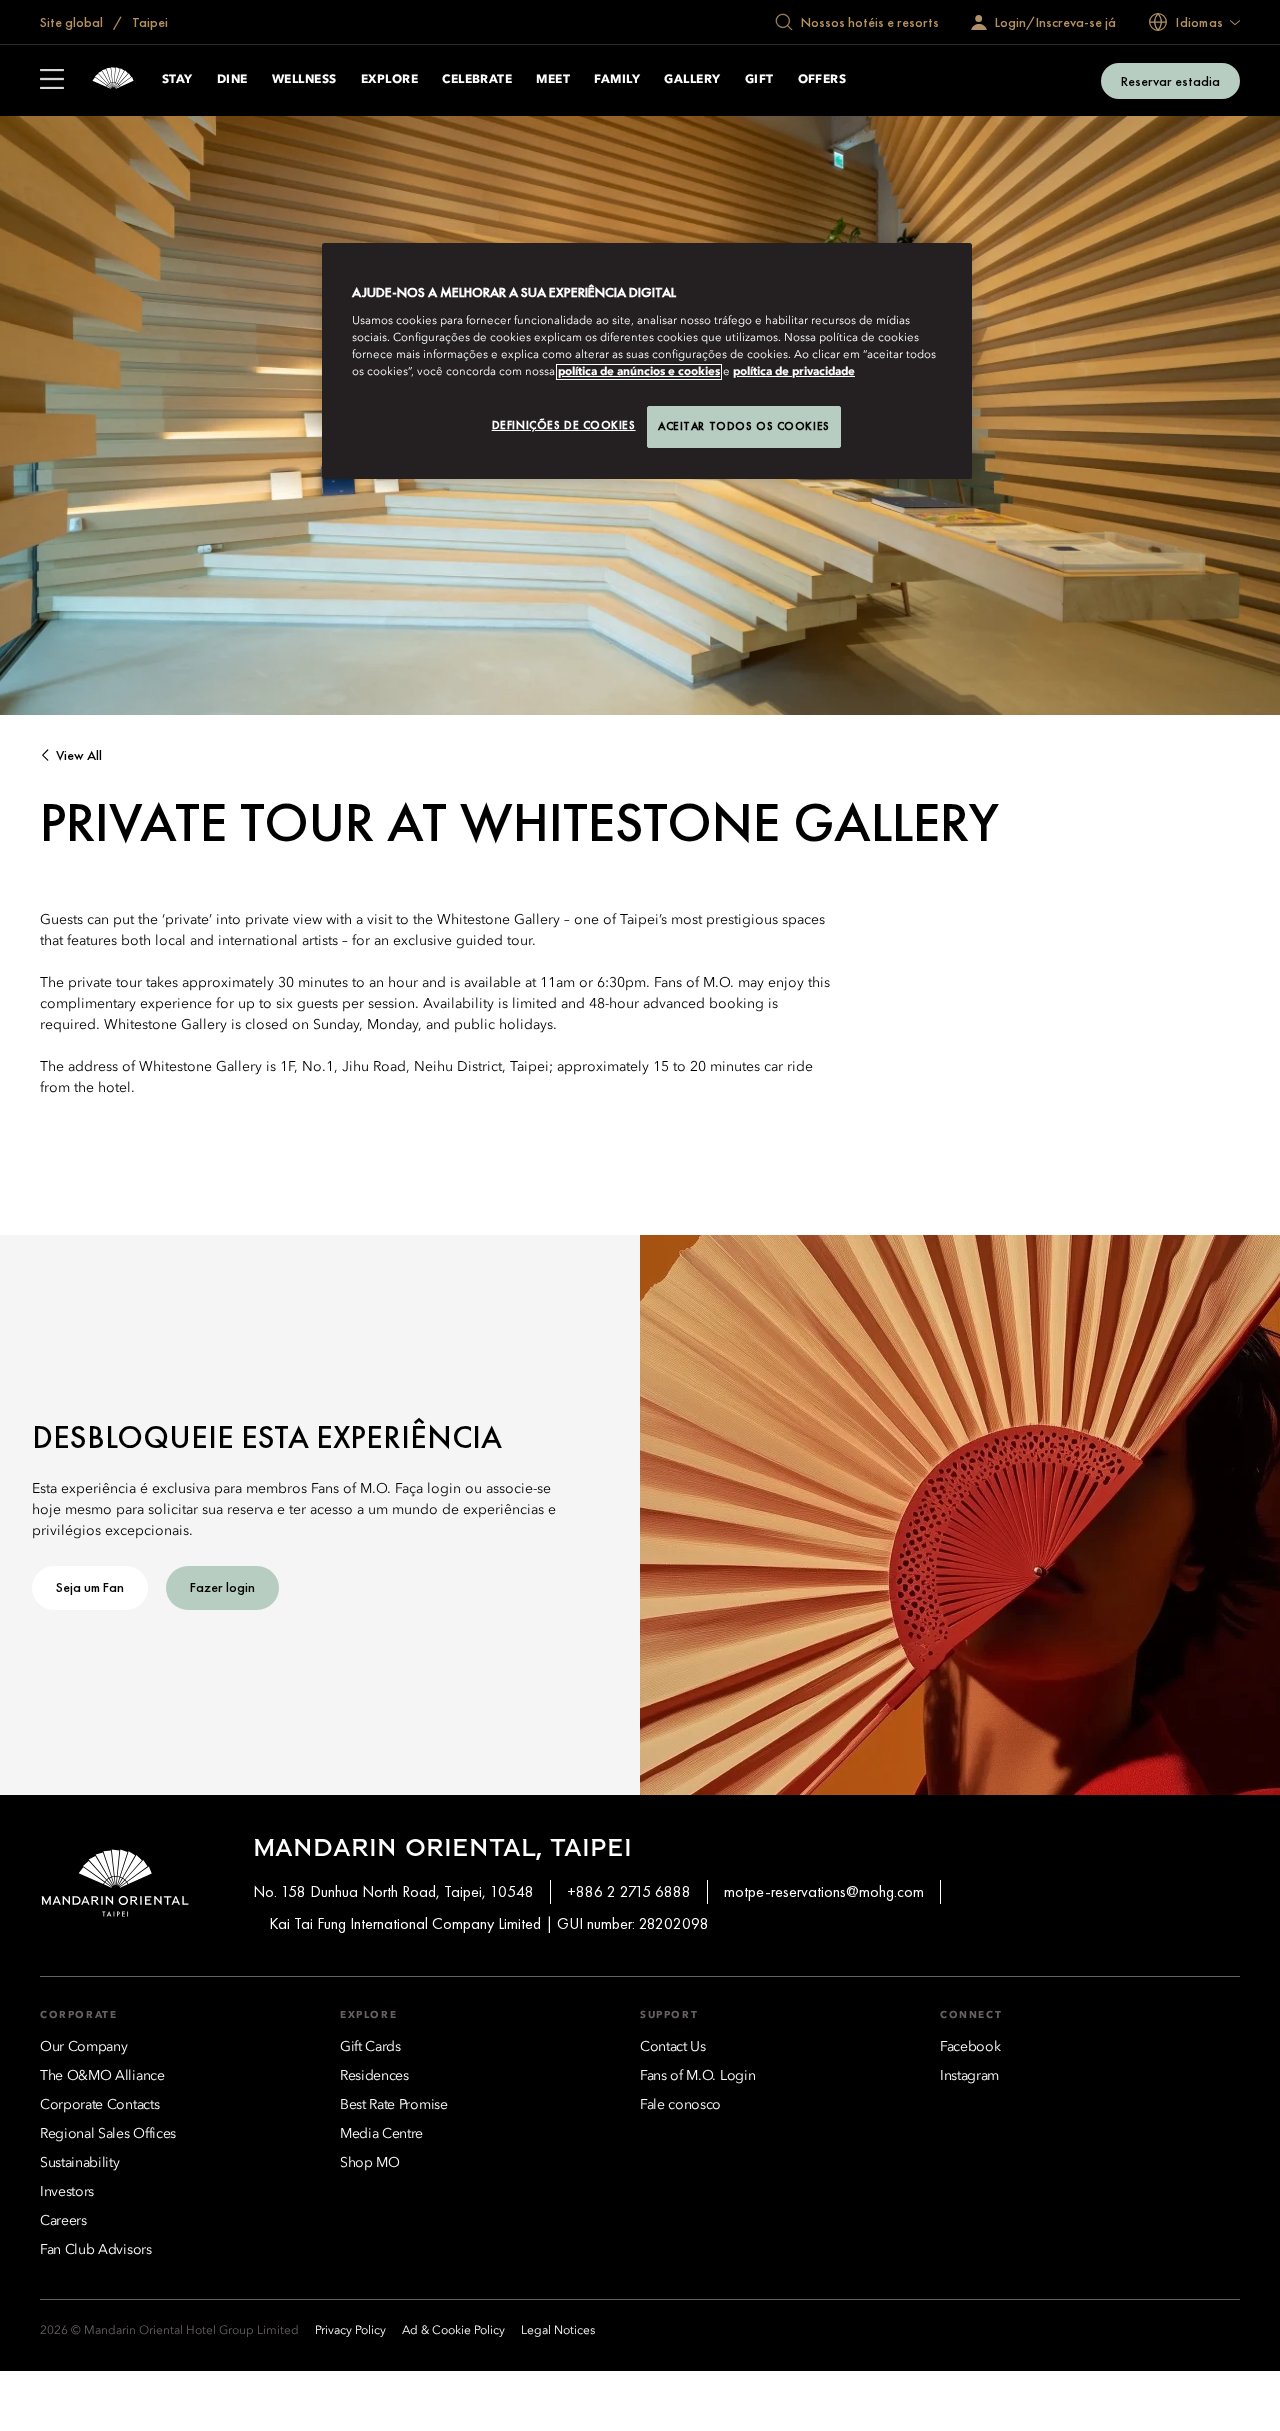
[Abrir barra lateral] (52, 81)
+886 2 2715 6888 (629, 1891)
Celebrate (477, 80)
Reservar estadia (1170, 81)
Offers (822, 80)
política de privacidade (794, 372)
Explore (389, 80)
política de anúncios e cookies (639, 372)
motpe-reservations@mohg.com (824, 1891)
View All (79, 755)
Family (617, 80)
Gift (759, 80)
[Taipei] (113, 80)
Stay (177, 80)
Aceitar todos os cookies (744, 426)
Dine (232, 80)
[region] (647, 361)
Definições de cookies (564, 425)
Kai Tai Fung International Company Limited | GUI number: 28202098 (489, 1923)
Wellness (304, 80)
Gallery (692, 80)
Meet (553, 80)
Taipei (148, 22)
